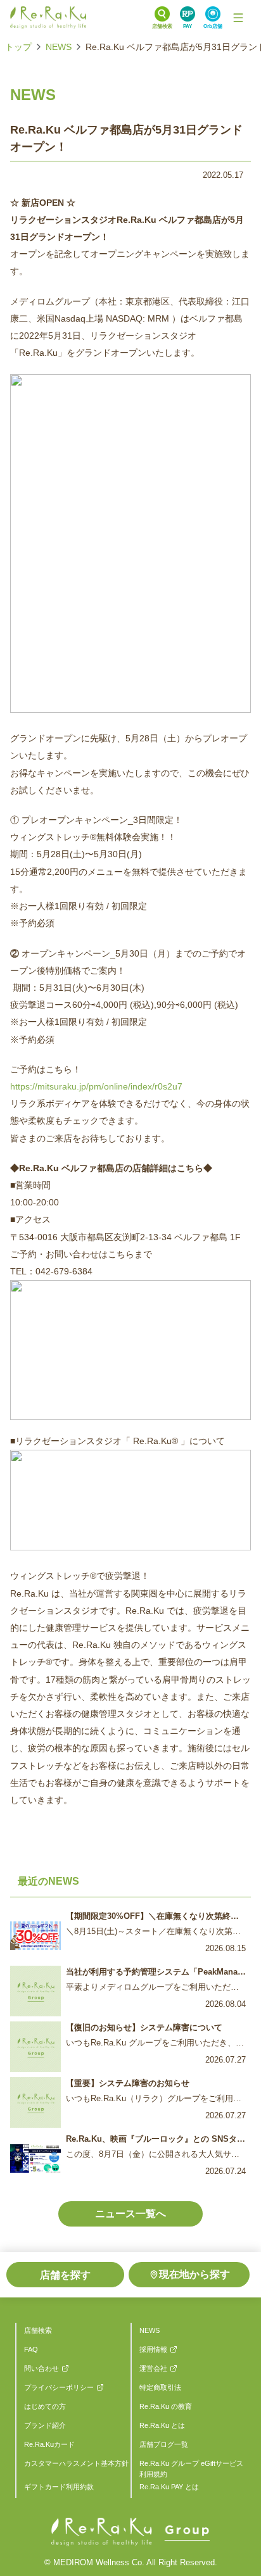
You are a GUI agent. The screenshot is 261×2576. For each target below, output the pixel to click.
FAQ (31, 2349)
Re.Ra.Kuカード (49, 2444)
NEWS (59, 47)
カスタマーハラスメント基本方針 (76, 2463)
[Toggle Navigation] (238, 18)
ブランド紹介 (45, 2425)
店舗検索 (38, 2330)
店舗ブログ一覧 (164, 2444)
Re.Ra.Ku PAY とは (169, 2487)
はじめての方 (45, 2406)
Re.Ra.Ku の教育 (166, 2406)
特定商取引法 (160, 2387)
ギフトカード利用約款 (59, 2487)
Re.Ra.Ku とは (162, 2425)
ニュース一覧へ (130, 2214)
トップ (18, 47)
